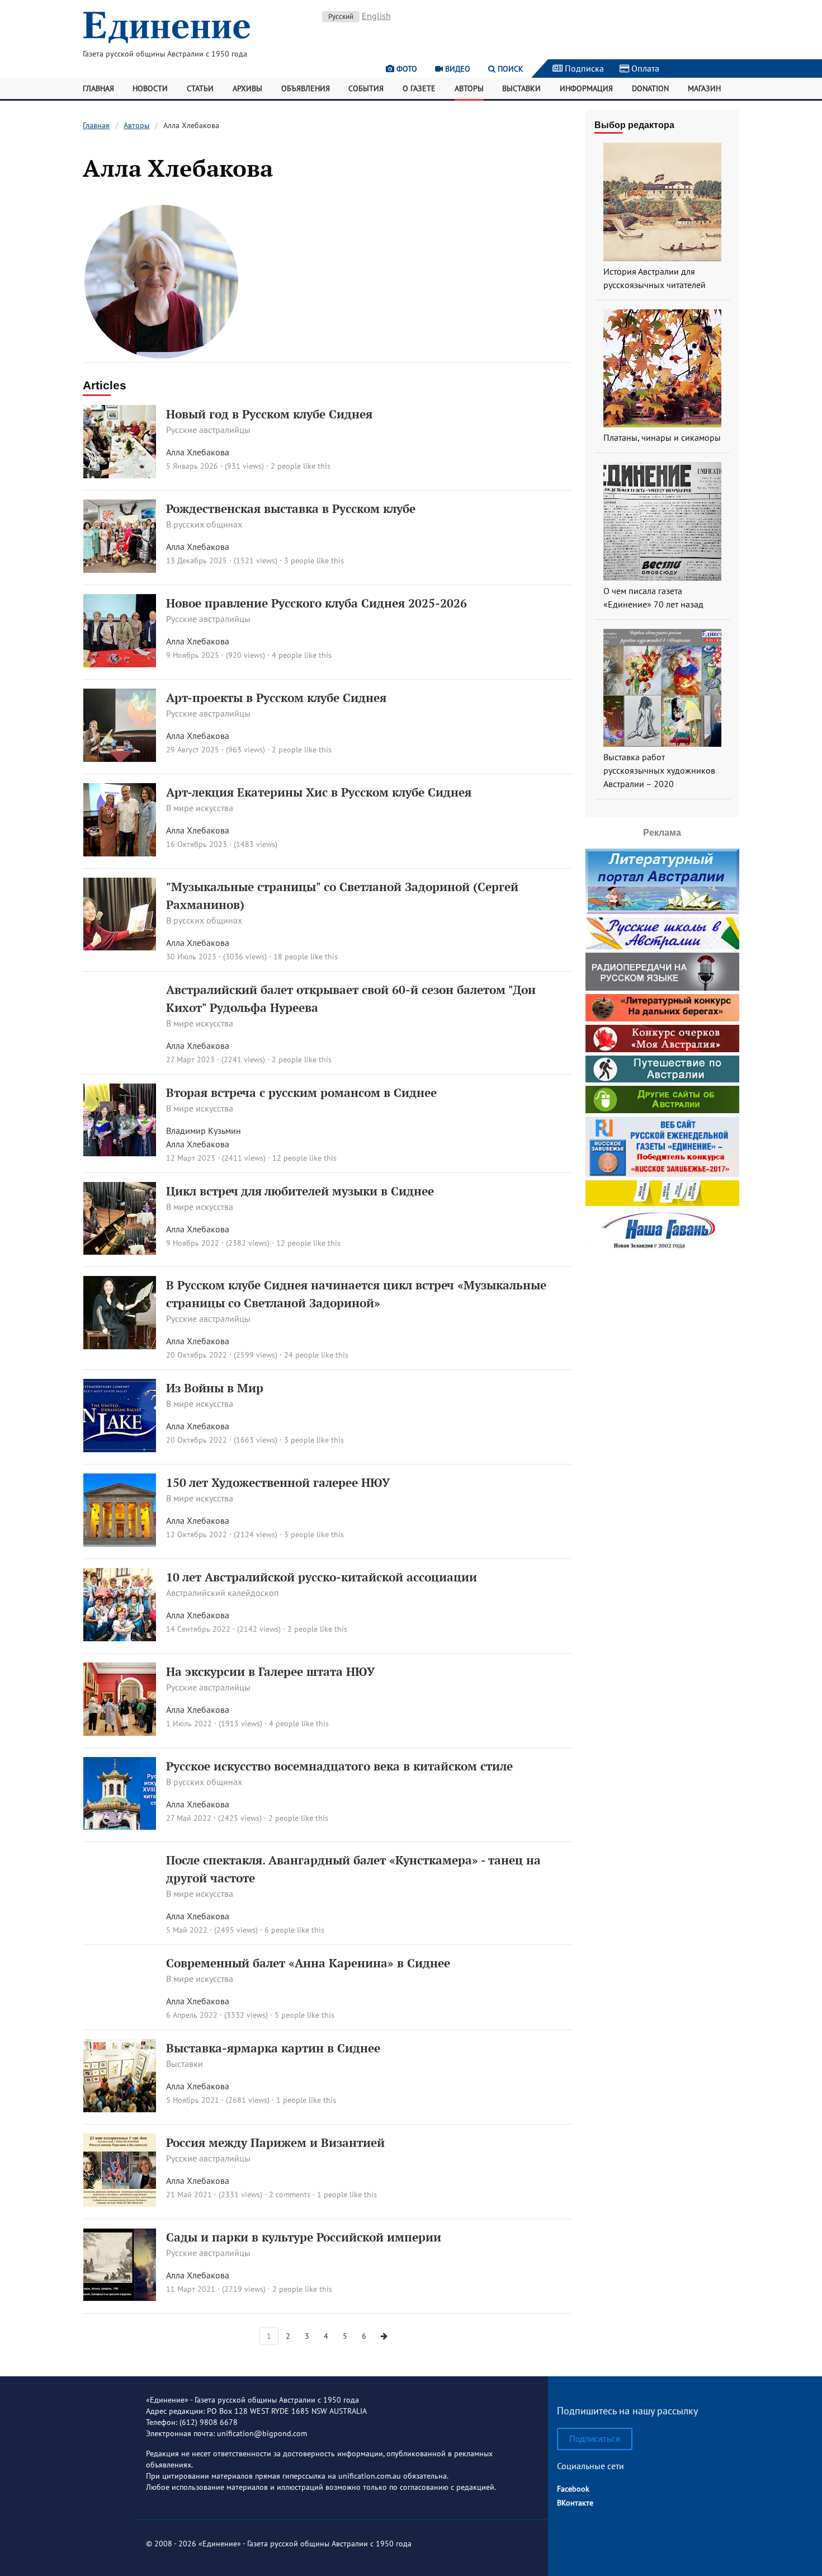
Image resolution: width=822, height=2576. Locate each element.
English (376, 16)
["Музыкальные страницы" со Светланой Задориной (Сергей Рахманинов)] (120, 947)
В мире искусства (200, 808)
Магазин (704, 88)
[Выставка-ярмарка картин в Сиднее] (120, 2109)
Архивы (247, 88)
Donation (650, 88)
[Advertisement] (662, 1326)
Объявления (306, 88)
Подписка (583, 68)
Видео (457, 69)
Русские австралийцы (208, 430)
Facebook (573, 2489)
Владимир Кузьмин (204, 1131)
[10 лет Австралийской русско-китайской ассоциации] (120, 1638)
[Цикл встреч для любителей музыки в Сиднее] (120, 1251)
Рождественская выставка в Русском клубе (291, 508)
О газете (419, 88)
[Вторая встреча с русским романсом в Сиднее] (120, 1153)
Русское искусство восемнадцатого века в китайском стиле (339, 1766)
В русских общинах (204, 524)
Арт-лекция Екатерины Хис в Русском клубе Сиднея (319, 792)
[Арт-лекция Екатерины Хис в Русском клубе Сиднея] (120, 853)
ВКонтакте (575, 2503)
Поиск (509, 69)
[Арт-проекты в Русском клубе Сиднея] (120, 759)
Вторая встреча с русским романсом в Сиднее (301, 1092)
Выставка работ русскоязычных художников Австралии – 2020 (659, 770)
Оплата (644, 68)
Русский (341, 17)
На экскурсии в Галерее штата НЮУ (270, 1671)
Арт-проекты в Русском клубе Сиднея (276, 698)
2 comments (290, 2194)
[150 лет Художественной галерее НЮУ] (120, 1543)
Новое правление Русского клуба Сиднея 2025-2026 (316, 603)
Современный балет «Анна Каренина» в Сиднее (308, 1963)
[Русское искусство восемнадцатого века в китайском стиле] (120, 1826)
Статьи (200, 88)
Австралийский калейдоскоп (223, 1593)
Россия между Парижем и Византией (275, 2142)
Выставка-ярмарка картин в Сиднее (273, 2048)
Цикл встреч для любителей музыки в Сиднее (300, 1191)
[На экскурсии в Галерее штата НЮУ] (120, 1732)
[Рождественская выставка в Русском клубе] (120, 569)
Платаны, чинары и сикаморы (662, 437)
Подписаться (595, 2439)
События (366, 88)
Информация (586, 88)
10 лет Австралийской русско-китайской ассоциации (322, 1577)
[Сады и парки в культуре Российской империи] (120, 2298)
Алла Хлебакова (198, 452)
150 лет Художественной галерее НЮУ (278, 1482)
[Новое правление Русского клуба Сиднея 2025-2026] (120, 664)
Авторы (469, 88)
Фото (406, 69)
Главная (98, 88)
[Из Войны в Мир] (120, 1449)
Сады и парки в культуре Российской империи (304, 2237)
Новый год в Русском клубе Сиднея (269, 414)
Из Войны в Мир (215, 1388)
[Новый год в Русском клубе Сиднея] (120, 475)
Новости (150, 88)
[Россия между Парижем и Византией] (120, 2203)
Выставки (521, 88)
